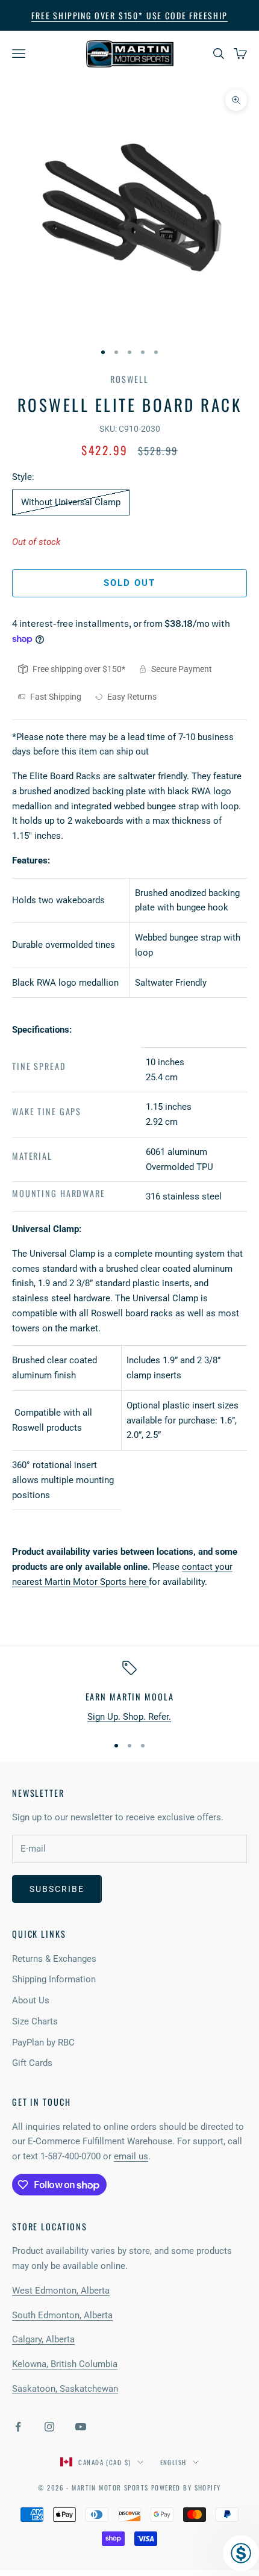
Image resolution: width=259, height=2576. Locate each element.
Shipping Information (54, 1979)
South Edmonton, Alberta (62, 2315)
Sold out (130, 583)
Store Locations (50, 2226)
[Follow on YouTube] (81, 2427)
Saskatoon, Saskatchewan (65, 2389)
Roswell (129, 379)
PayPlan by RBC (43, 2042)
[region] (129, 1692)
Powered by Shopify (186, 2487)
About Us (31, 2000)
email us (131, 2156)
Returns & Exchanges (54, 1959)
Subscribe (57, 1889)
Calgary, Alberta (43, 2339)
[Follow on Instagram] (49, 2427)
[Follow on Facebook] (18, 2427)
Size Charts (35, 2021)
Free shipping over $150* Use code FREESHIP (129, 15)
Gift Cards (32, 2063)
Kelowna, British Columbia (65, 2364)
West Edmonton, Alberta (61, 2291)
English (173, 2462)
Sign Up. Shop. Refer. (129, 1717)
